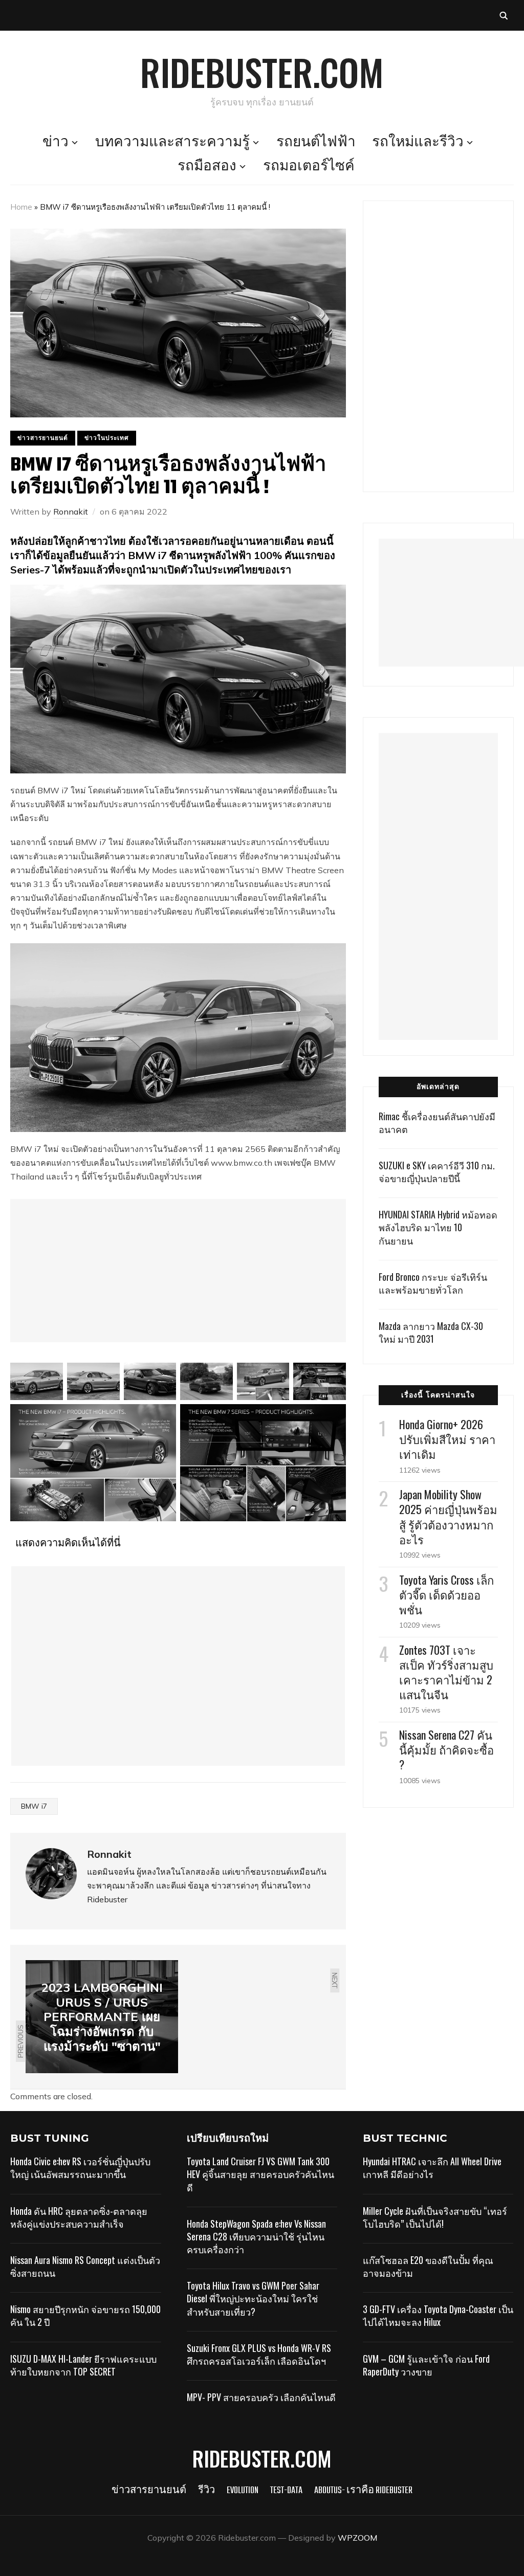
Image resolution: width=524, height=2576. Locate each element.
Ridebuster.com (262, 72)
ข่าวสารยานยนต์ (43, 438)
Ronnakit (71, 512)
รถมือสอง (207, 167)
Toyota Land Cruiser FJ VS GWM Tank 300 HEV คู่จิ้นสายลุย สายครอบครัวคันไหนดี (260, 2174)
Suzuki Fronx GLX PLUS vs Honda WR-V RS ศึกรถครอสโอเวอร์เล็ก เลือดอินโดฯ (259, 2354)
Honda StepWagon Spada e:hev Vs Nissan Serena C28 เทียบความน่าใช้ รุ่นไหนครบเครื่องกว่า (256, 2236)
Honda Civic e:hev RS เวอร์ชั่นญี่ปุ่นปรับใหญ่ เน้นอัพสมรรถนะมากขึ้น (80, 2168)
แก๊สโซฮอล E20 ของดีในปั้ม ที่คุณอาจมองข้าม (428, 2266)
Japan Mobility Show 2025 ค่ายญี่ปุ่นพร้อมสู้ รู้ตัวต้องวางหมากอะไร (448, 1517)
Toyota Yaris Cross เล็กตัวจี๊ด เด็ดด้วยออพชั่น (446, 1594)
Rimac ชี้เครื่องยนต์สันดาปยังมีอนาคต (437, 1123)
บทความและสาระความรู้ (172, 143)
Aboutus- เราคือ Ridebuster (363, 2491)
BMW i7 (34, 1806)
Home (21, 207)
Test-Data (286, 2491)
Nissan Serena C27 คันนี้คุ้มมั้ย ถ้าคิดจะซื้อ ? (446, 1749)
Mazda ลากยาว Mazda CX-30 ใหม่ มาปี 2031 (431, 1332)
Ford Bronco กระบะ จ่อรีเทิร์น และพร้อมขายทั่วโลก (433, 1283)
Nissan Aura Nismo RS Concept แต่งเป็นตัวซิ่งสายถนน (85, 2266)
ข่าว (56, 143)
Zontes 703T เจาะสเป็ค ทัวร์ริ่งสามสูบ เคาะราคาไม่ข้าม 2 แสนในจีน (446, 1672)
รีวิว (206, 2491)
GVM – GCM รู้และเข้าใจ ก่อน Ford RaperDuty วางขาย (426, 2365)
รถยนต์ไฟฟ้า (316, 143)
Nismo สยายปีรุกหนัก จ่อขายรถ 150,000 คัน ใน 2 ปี (85, 2315)
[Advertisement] (178, 1271)
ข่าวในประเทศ (107, 438)
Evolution (243, 2491)
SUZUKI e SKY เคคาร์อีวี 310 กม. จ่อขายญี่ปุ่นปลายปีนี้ (437, 1172)
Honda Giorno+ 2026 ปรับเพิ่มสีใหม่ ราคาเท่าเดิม (447, 1439)
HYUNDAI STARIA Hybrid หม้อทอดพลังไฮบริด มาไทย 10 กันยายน (438, 1227)
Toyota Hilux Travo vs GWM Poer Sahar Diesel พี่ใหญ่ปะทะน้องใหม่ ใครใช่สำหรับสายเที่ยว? (253, 2298)
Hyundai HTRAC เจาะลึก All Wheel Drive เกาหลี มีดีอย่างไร (432, 2168)
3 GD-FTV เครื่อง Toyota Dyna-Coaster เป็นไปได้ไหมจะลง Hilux (438, 2315)
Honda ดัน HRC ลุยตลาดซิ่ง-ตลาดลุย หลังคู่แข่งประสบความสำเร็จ (79, 2217)
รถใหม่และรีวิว (418, 143)
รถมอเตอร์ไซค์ (309, 167)
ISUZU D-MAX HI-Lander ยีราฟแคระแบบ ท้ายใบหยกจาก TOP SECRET (83, 2365)
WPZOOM (357, 2538)
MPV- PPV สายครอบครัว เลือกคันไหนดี (261, 2397)
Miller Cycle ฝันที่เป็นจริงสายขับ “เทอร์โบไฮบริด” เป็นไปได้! (435, 2217)
